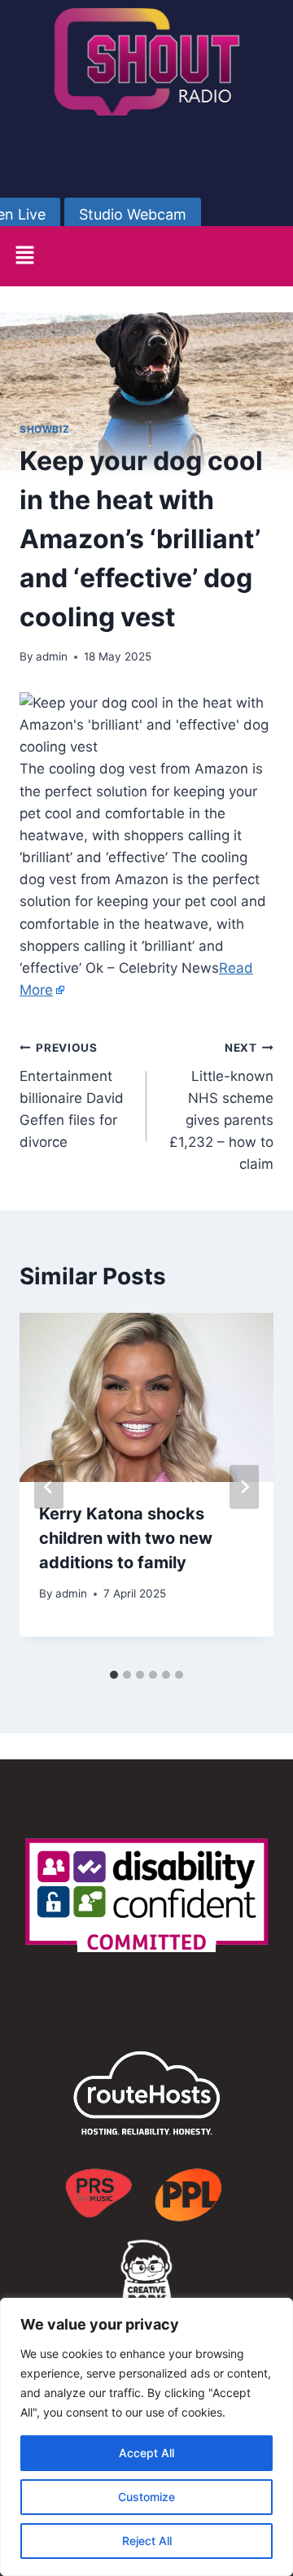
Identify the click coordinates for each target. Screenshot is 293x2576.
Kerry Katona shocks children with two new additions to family (126, 1538)
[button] (24, 256)
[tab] (114, 1675)
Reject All (147, 2541)
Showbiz (44, 429)
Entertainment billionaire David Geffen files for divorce (72, 1096)
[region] (146, 2437)
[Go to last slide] (49, 1487)
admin (52, 656)
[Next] (244, 1487)
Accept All (146, 2453)
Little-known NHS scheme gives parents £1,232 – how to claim (221, 1107)
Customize (146, 2497)
